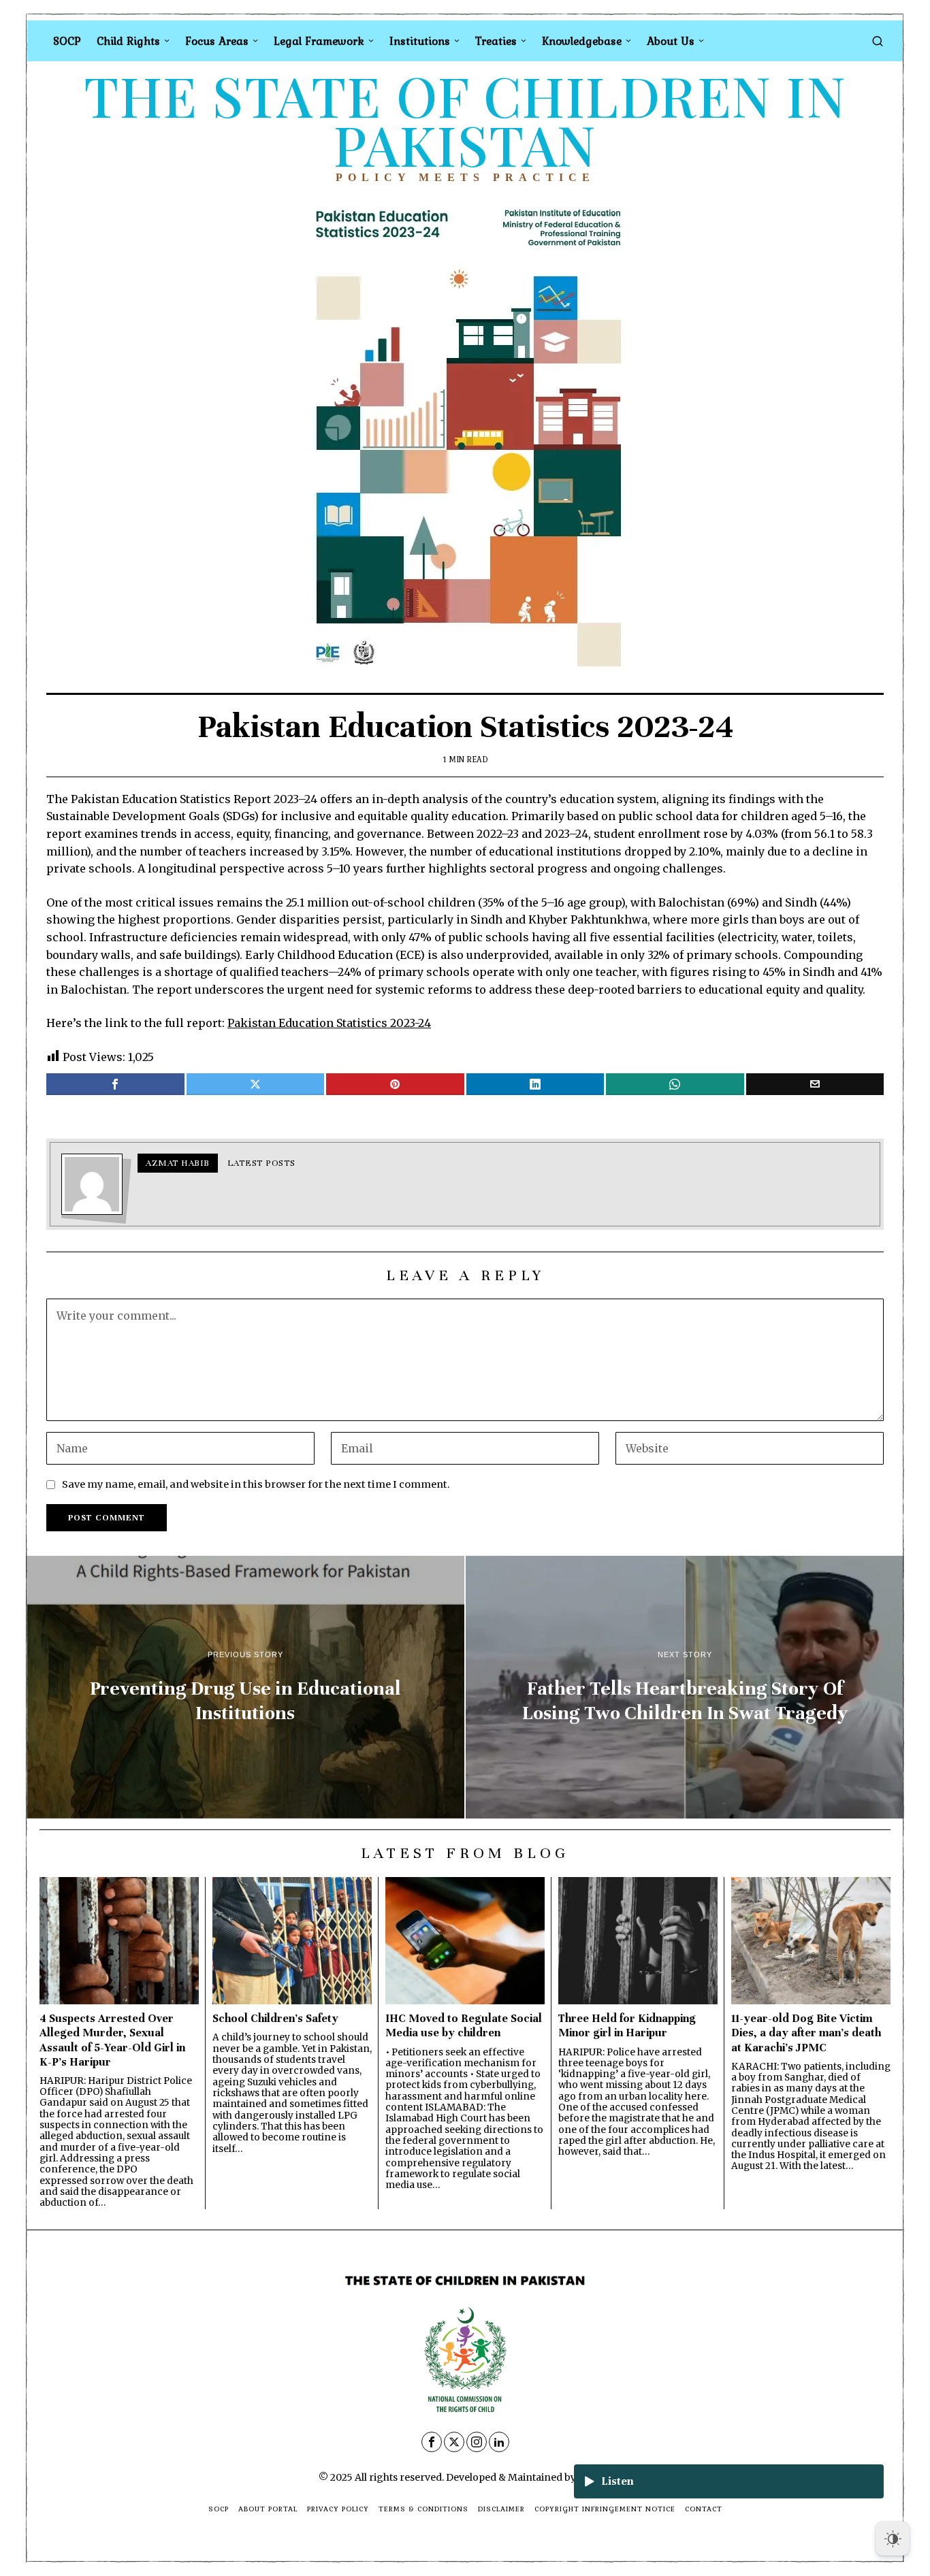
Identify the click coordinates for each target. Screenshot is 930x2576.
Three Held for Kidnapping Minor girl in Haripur (627, 2025)
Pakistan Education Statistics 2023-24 (329, 1023)
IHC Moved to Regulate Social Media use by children (464, 2025)
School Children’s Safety (275, 2018)
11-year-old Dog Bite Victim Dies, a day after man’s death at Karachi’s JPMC (806, 2033)
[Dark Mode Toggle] (893, 2539)
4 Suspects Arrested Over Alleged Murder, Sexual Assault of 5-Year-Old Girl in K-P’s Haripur (112, 2040)
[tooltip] (115, 1084)
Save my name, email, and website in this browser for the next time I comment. (256, 1484)
